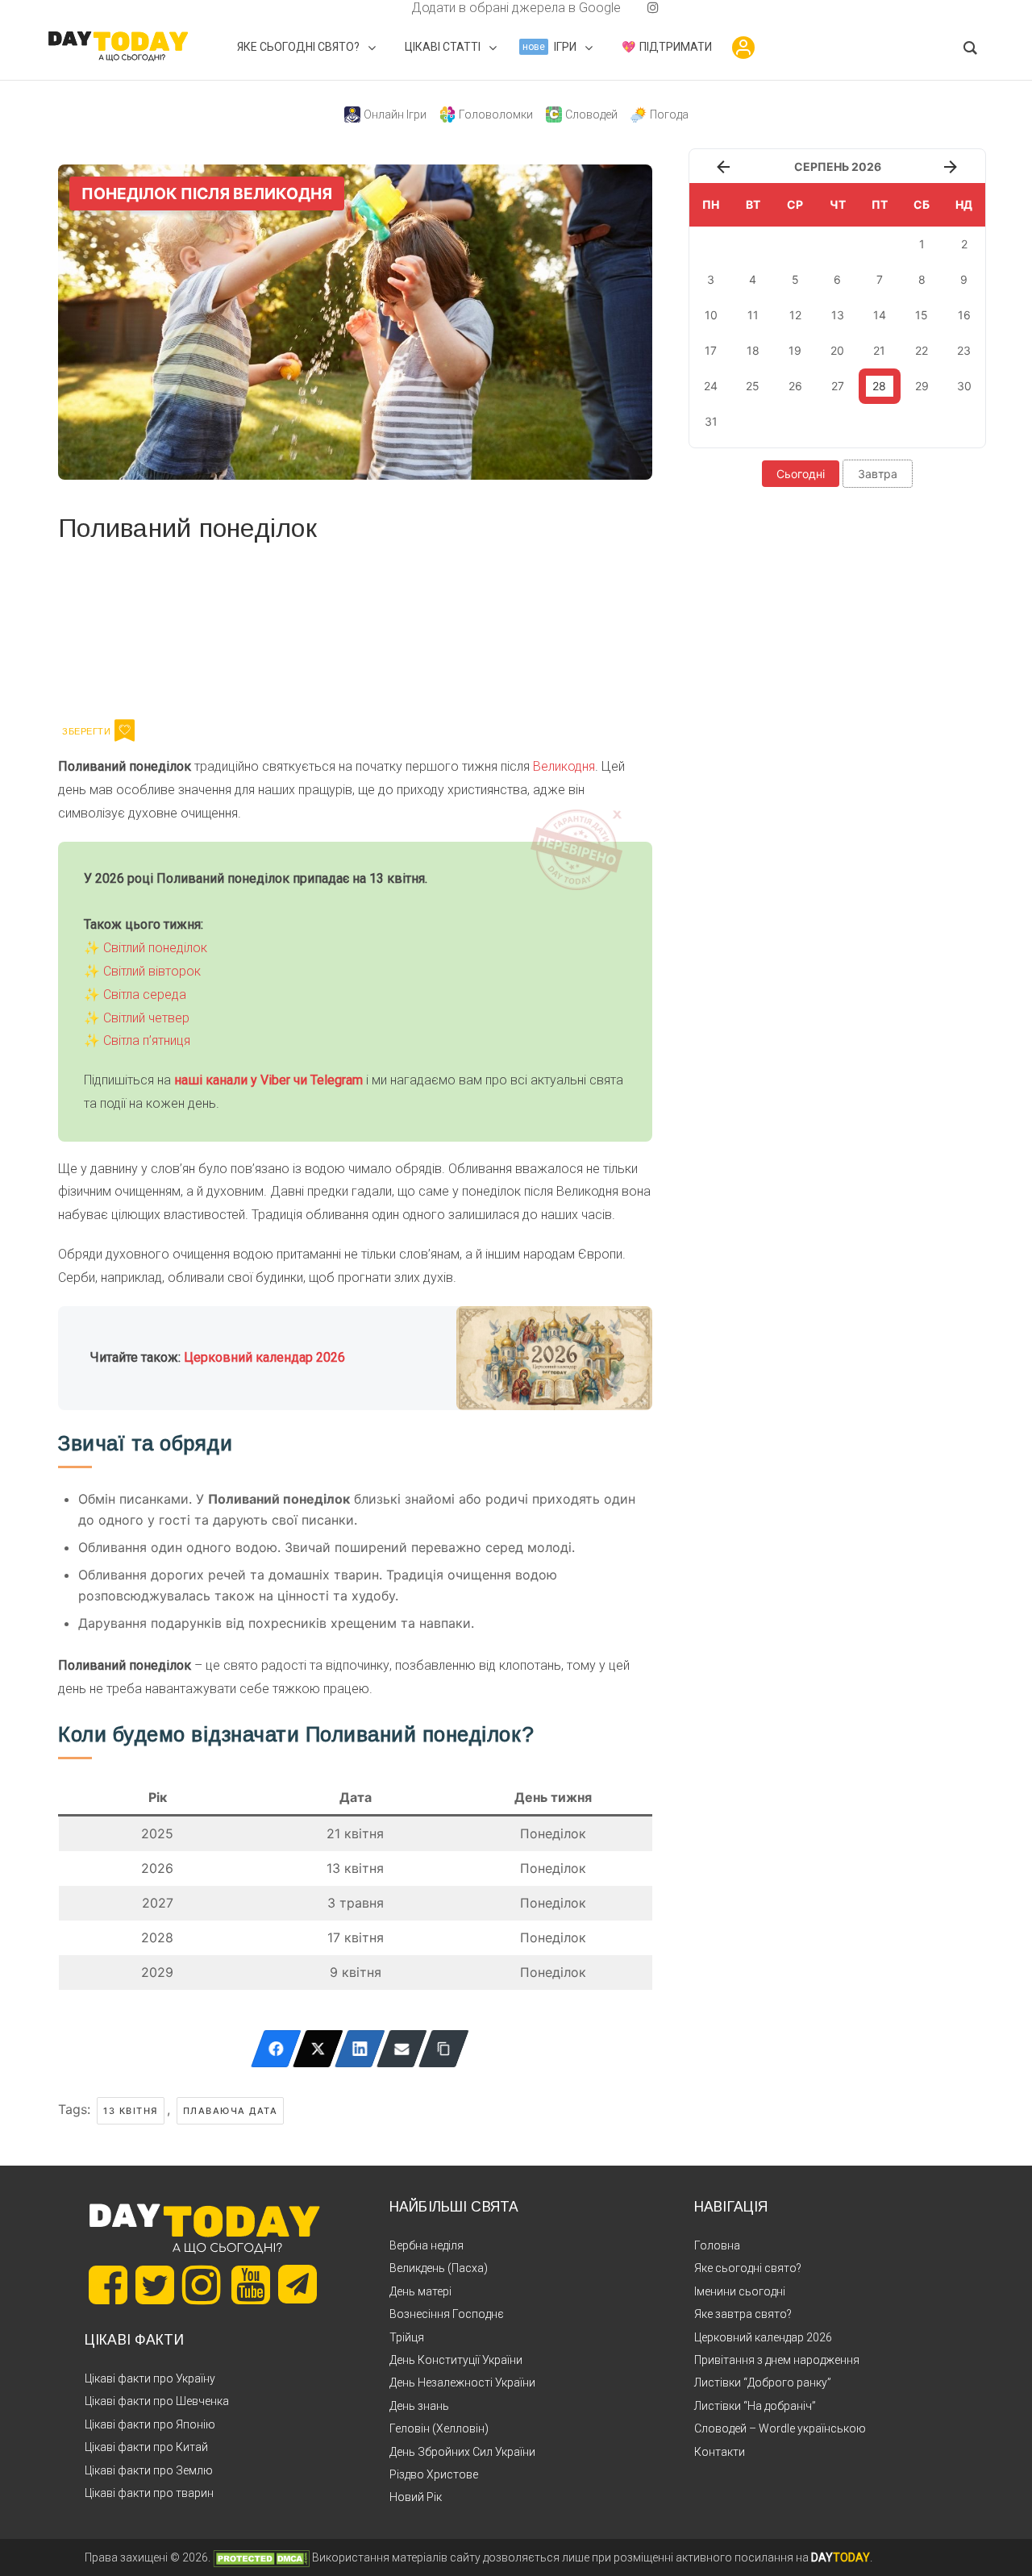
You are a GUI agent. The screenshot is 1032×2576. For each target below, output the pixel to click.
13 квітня (131, 2111)
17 (711, 350)
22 (922, 350)
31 (711, 421)
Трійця (407, 2337)
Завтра (878, 474)
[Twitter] (318, 2049)
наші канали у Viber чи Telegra (263, 1080)
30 (964, 386)
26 (795, 386)
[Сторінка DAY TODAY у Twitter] (155, 2285)
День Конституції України (456, 2360)
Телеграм (117, 628)
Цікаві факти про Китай (146, 2447)
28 (879, 386)
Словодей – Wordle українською (780, 2428)
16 (964, 315)
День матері (420, 2291)
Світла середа (145, 995)
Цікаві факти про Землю (149, 2470)
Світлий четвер (146, 1018)
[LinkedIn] (360, 2049)
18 (753, 350)
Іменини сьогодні (740, 2291)
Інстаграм (229, 628)
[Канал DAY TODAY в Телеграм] (298, 2286)
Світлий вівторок (152, 971)
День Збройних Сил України (462, 2452)
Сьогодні (801, 474)
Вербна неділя (427, 2245)
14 (880, 315)
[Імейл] (402, 2049)
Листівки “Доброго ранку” (763, 2382)
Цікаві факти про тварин (149, 2493)
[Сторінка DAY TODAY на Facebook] (108, 2285)
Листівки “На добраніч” (755, 2406)
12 (795, 315)
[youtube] (640, 8)
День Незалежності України (462, 2382)
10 (711, 315)
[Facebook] (276, 2049)
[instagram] (653, 8)
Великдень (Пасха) (439, 2268)
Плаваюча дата (231, 2111)
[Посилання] (444, 2049)
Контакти (720, 2452)
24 (711, 386)
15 (922, 315)
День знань (419, 2406)
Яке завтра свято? (743, 2314)
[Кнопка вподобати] (125, 730)
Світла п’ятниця (147, 1040)
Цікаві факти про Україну (150, 2378)
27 (838, 386)
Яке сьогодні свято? (748, 2268)
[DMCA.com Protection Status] (261, 2557)
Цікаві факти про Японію (150, 2424)
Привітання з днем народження (777, 2360)
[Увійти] (743, 48)
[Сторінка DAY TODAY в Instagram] (202, 2285)
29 (922, 386)
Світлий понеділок (155, 948)
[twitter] (379, 8)
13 (838, 315)
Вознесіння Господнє (447, 2314)
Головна (717, 2245)
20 (837, 350)
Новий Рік (416, 2497)
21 (879, 350)
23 (964, 350)
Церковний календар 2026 (264, 1357)
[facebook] (392, 8)
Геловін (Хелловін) (439, 2428)
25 (753, 386)
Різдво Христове (434, 2474)
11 (753, 315)
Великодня (564, 766)
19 (795, 350)
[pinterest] (627, 8)
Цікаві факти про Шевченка (157, 2401)
